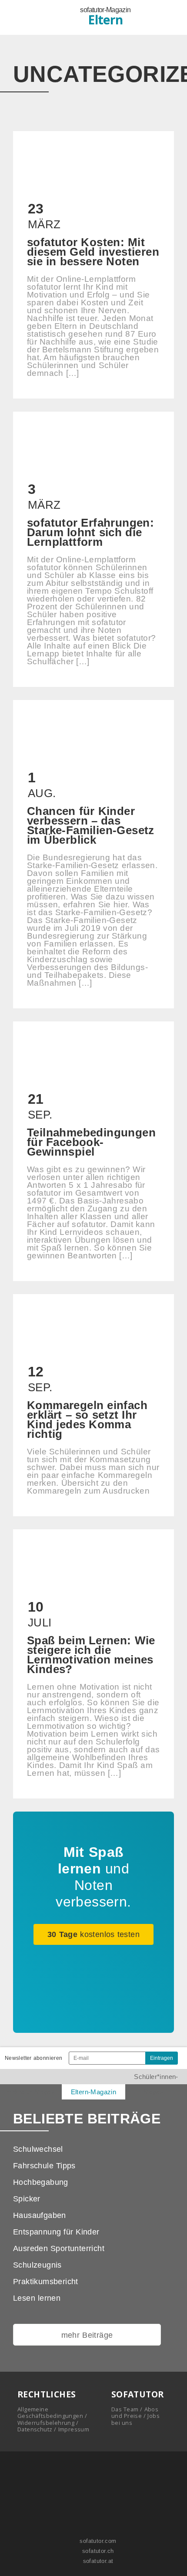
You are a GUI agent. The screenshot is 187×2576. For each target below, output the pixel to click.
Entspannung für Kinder (56, 2232)
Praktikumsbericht (46, 2282)
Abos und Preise (135, 2412)
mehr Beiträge (87, 2335)
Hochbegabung (41, 2182)
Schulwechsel (38, 2149)
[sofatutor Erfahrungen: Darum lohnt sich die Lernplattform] (93, 549)
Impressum (74, 2429)
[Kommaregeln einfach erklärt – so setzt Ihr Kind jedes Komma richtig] (93, 1405)
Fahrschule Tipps (44, 2166)
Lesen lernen (37, 2298)
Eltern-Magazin (94, 2092)
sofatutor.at (97, 2561)
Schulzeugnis (37, 2265)
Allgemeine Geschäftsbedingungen (50, 2412)
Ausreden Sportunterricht (59, 2248)
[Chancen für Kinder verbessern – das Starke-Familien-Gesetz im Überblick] (93, 854)
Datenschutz (35, 2429)
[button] (167, 18)
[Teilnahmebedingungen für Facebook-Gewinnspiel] (93, 1151)
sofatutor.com (97, 2541)
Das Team (125, 2409)
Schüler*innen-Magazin (156, 2084)
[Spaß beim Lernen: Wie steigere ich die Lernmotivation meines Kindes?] (93, 1664)
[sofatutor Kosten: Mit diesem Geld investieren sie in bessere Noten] (93, 265)
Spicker (27, 2199)
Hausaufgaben (40, 2215)
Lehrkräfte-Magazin (31, 2092)
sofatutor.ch (97, 2551)
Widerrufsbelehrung (46, 2423)
